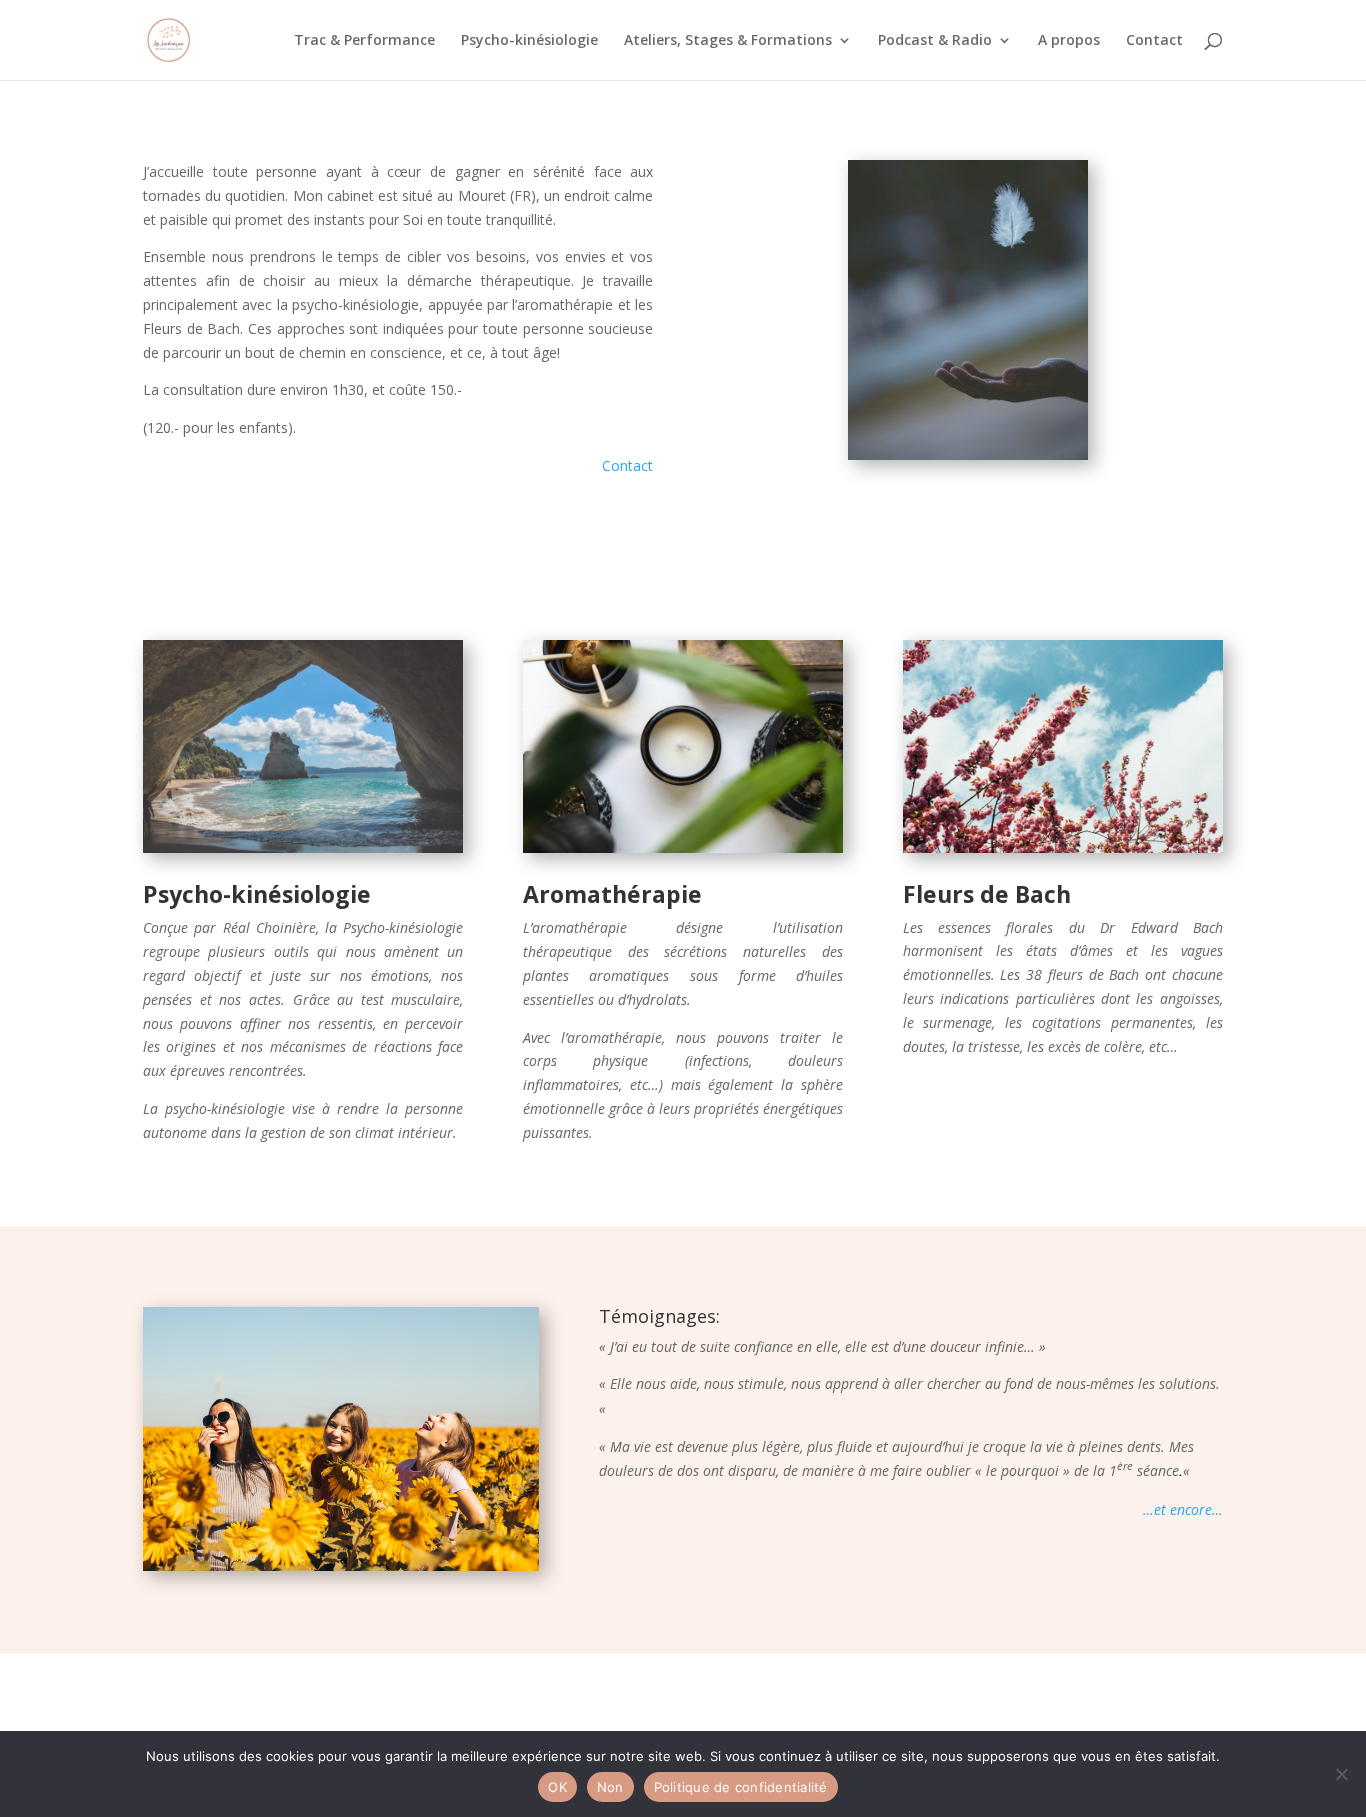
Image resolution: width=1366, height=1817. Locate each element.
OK (557, 1787)
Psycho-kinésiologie (529, 41)
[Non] (1341, 1774)
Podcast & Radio (935, 41)
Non (610, 1787)
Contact (1154, 41)
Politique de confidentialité (741, 1787)
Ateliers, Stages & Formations (728, 41)
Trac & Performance (364, 41)
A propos (1069, 41)
